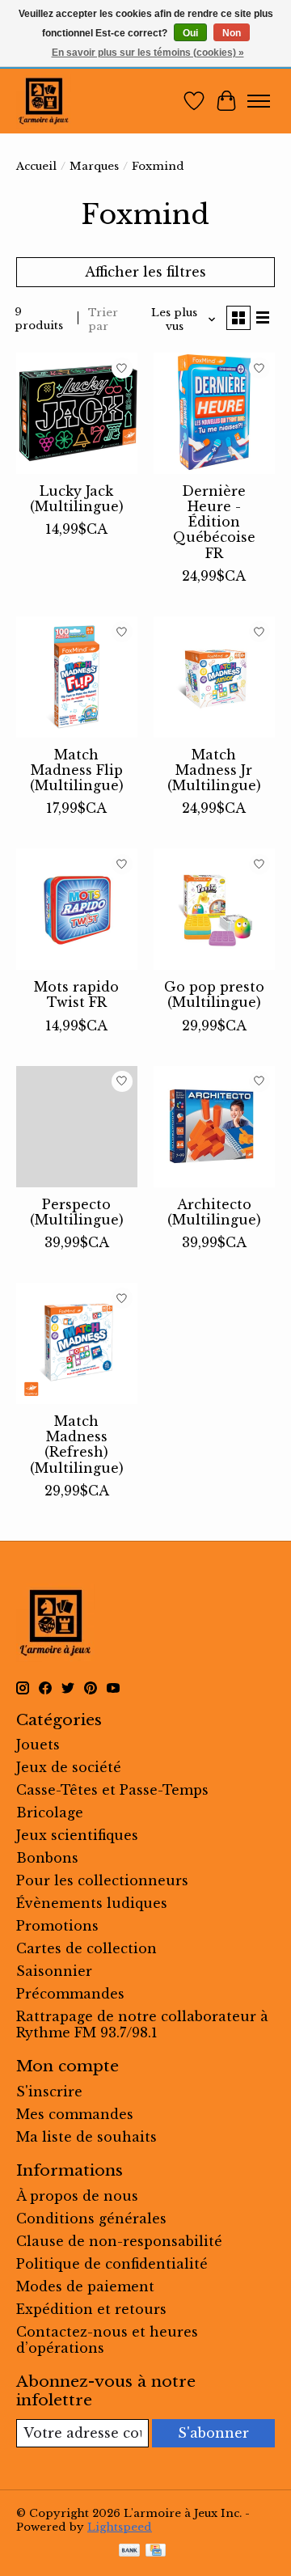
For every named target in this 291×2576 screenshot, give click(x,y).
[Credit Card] (156, 2552)
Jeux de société (69, 1767)
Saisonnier (54, 1971)
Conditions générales (91, 2219)
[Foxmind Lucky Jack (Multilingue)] (77, 413)
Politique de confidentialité (112, 2264)
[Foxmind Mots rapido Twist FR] (77, 909)
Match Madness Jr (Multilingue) (214, 770)
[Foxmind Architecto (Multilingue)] (214, 1127)
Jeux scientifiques (77, 1835)
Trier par (103, 319)
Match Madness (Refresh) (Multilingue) (77, 1445)
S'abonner (213, 2433)
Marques (94, 166)
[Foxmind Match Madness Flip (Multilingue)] (77, 677)
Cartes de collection (86, 1948)
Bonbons (47, 1858)
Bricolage (50, 1813)
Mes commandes (75, 2114)
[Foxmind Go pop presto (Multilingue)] (214, 909)
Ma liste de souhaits (86, 2137)
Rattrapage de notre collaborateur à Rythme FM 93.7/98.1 (142, 2024)
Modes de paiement (85, 2286)
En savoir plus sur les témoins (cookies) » (148, 53)
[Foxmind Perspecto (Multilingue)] (77, 1127)
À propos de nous (77, 2196)
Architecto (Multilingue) (214, 1212)
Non (232, 33)
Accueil (36, 166)
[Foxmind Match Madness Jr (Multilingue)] (214, 677)
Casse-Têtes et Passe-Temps (112, 1790)
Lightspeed (120, 2527)
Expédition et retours (91, 2309)
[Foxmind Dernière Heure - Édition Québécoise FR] (214, 413)
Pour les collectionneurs (102, 1880)
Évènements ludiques (92, 1903)
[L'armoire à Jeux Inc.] (44, 101)
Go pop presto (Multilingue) (214, 994)
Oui (190, 33)
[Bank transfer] (129, 2552)
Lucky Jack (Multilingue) (77, 499)
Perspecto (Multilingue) (77, 1212)
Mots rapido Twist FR (76, 994)
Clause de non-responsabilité (119, 2241)
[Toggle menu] (259, 101)
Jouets (38, 1745)
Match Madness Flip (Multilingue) (77, 770)
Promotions (57, 1926)
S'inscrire (49, 2092)
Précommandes (70, 1994)
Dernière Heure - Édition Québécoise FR (214, 522)
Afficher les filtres (145, 272)
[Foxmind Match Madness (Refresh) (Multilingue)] (77, 1343)
